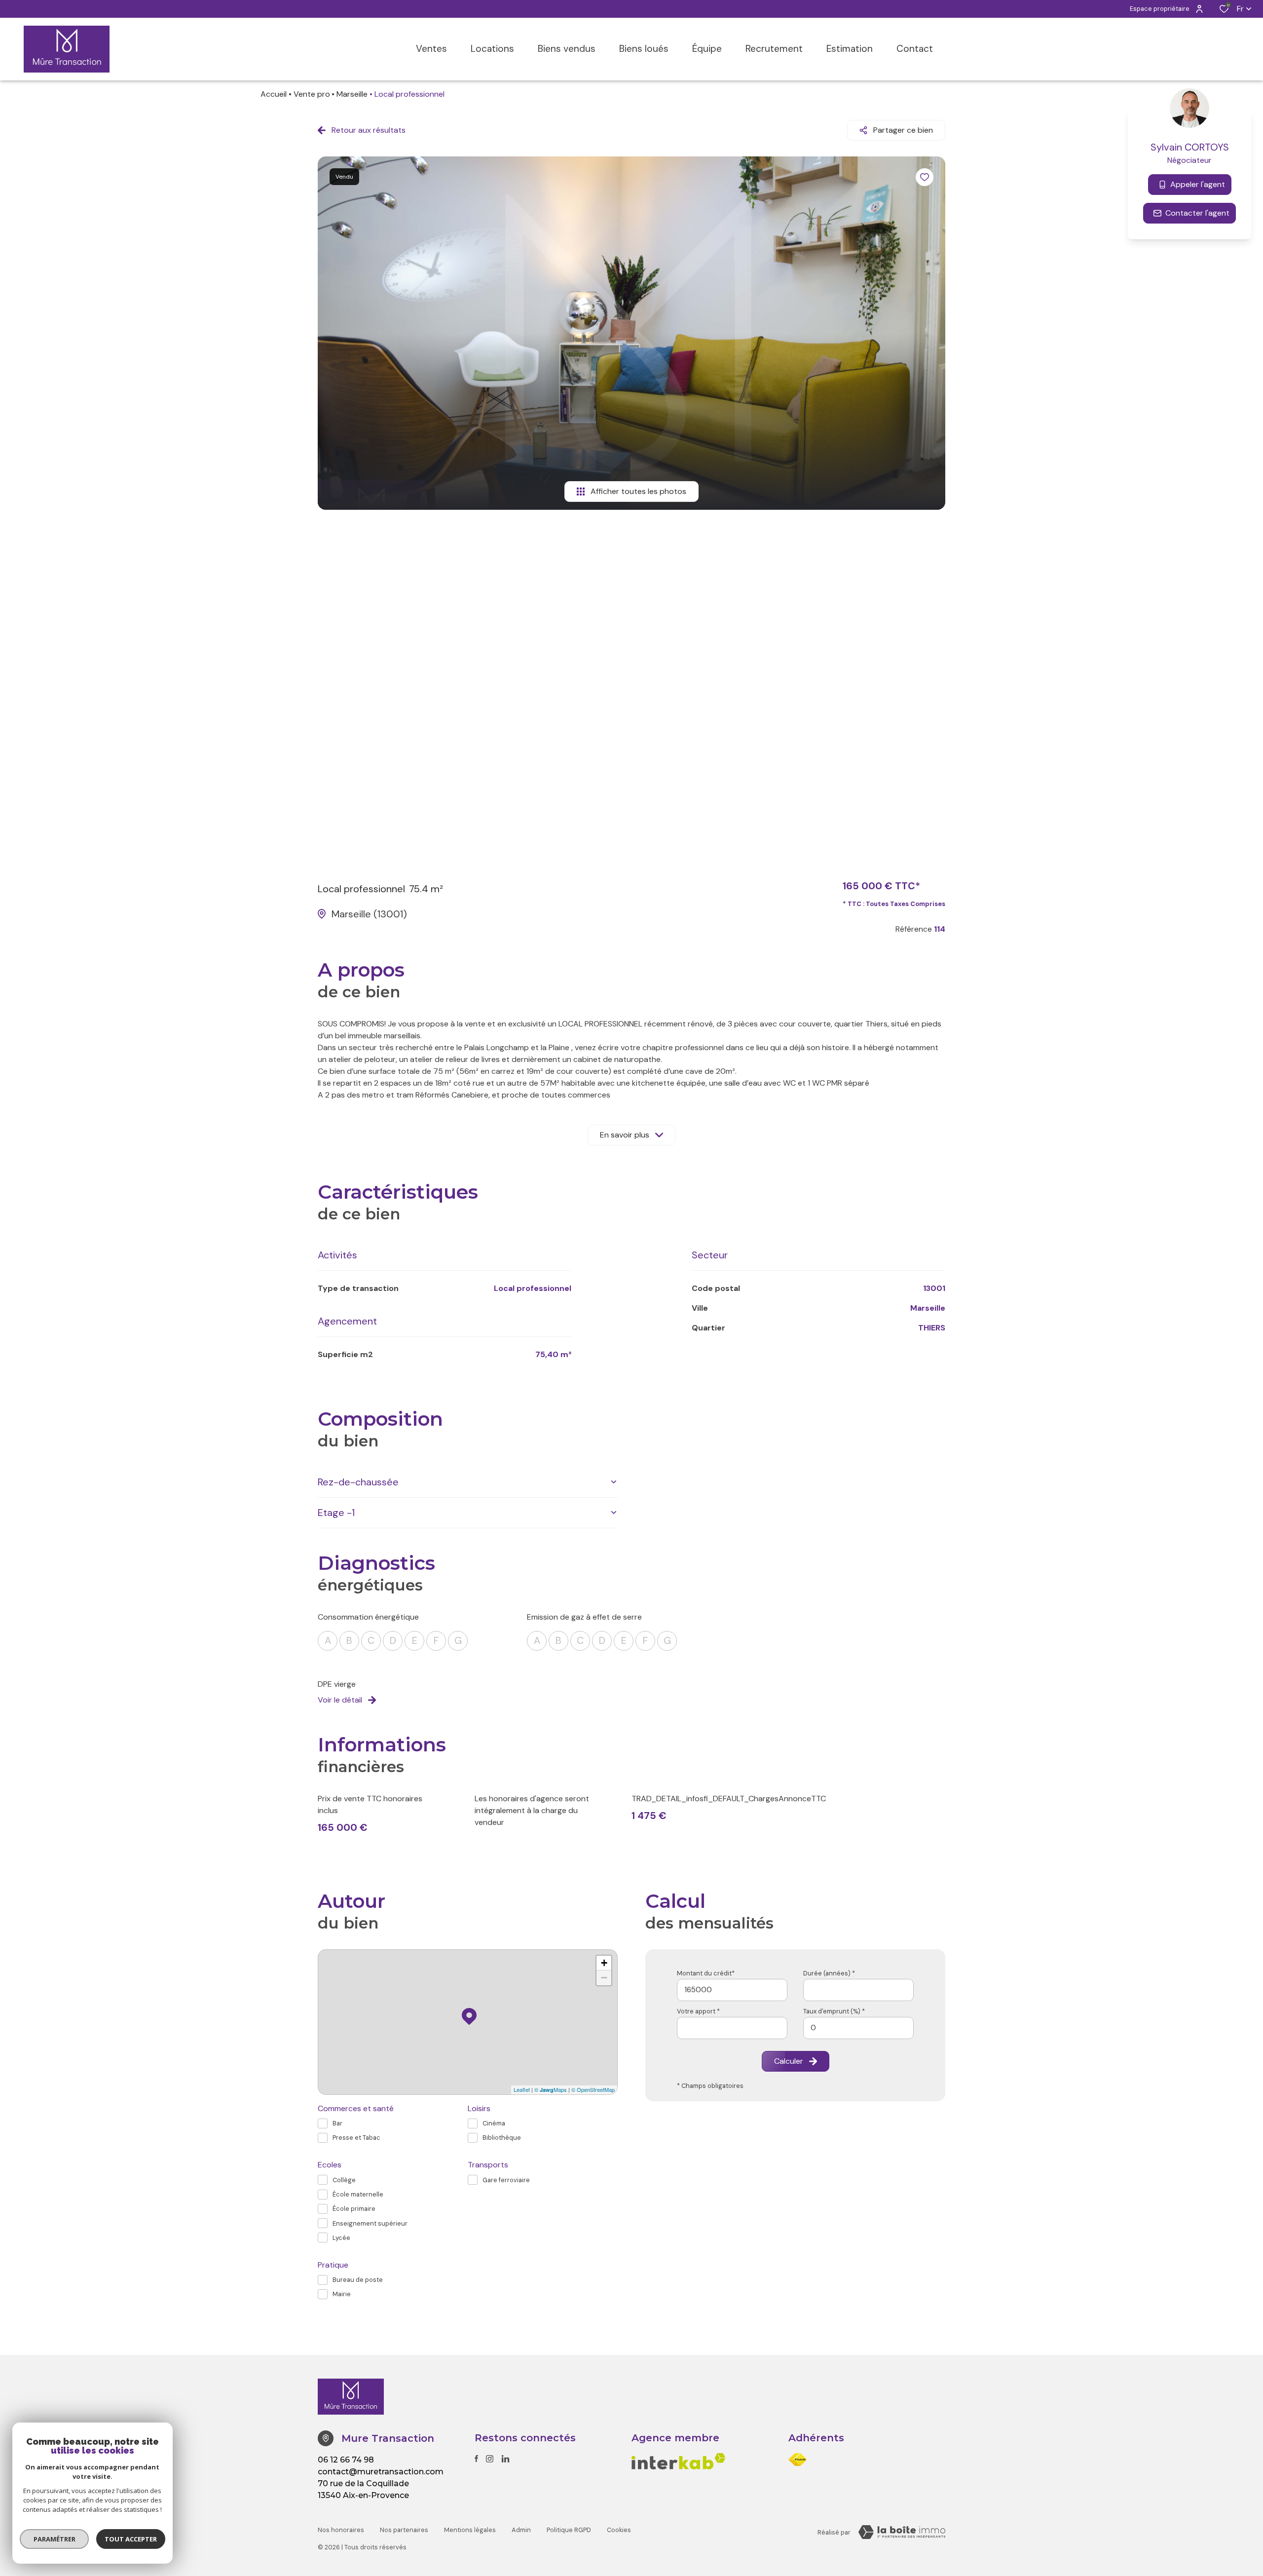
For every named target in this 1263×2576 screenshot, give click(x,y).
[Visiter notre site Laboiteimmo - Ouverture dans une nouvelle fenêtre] (902, 2532)
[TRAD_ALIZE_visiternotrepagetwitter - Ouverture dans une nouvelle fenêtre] (505, 2459)
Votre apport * (698, 2011)
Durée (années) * (829, 1973)
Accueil (274, 94)
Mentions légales (470, 2530)
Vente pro (312, 94)
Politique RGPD (569, 2530)
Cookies (619, 2530)
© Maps (551, 2089)
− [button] (604, 1978)
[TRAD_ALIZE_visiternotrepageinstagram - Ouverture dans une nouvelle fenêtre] (490, 2459)
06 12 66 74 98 (346, 2460)
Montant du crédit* (706, 1973)
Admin (521, 2530)
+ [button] (604, 1963)
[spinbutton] (858, 2028)
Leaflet (522, 2089)
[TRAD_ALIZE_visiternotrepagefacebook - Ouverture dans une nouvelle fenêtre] (476, 2459)
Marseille (352, 94)
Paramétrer (55, 2539)
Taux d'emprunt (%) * (834, 2011)
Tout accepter (131, 2539)
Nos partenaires (404, 2530)
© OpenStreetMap (593, 2089)
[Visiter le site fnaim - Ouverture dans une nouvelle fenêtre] (798, 2460)
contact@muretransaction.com (381, 2472)
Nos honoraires (341, 2530)
